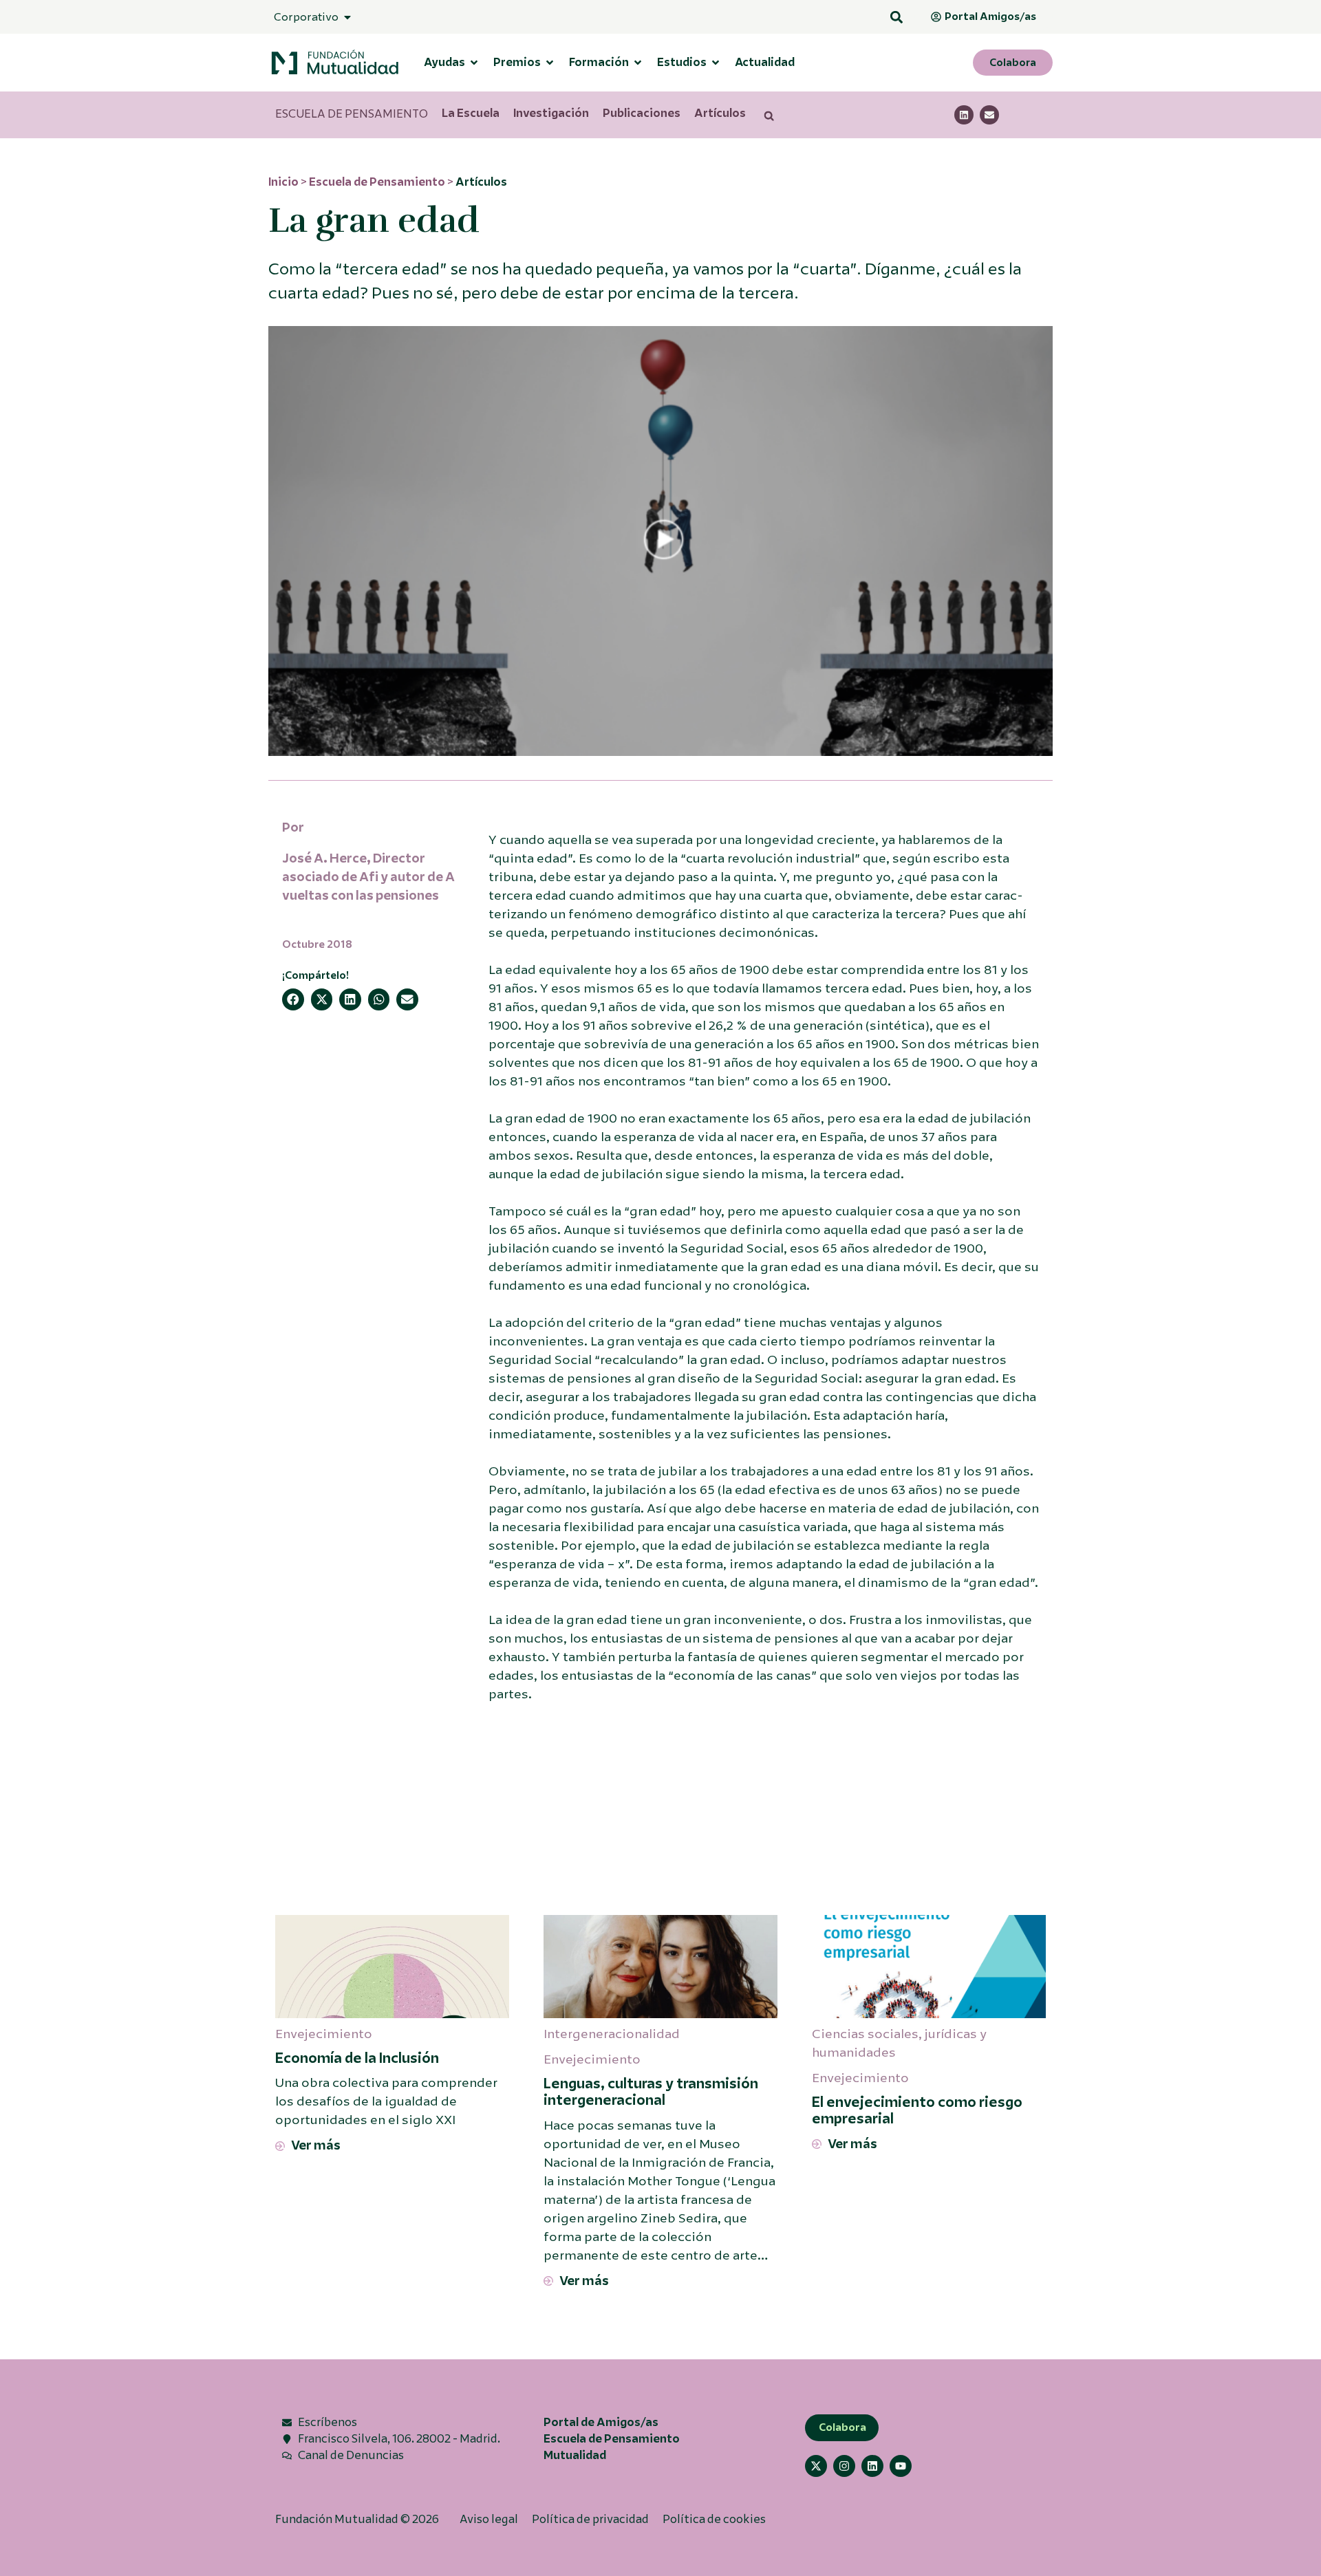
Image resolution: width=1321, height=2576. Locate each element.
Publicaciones (642, 113)
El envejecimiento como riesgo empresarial (917, 2111)
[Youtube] (901, 2466)
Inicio (283, 182)
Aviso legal (489, 2519)
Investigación (551, 113)
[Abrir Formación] (638, 63)
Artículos (720, 113)
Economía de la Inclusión (357, 2058)
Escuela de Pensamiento (377, 182)
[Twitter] (816, 2466)
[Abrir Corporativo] (347, 17)
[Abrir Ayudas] (474, 63)
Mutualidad (575, 2455)
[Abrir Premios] (550, 63)
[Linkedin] (964, 115)
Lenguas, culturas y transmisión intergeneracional (651, 2092)
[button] (896, 17)
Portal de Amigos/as (601, 2422)
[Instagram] (844, 2466)
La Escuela (471, 113)
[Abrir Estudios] (716, 63)
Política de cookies (714, 2519)
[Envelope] (989, 115)
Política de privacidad (590, 2519)
